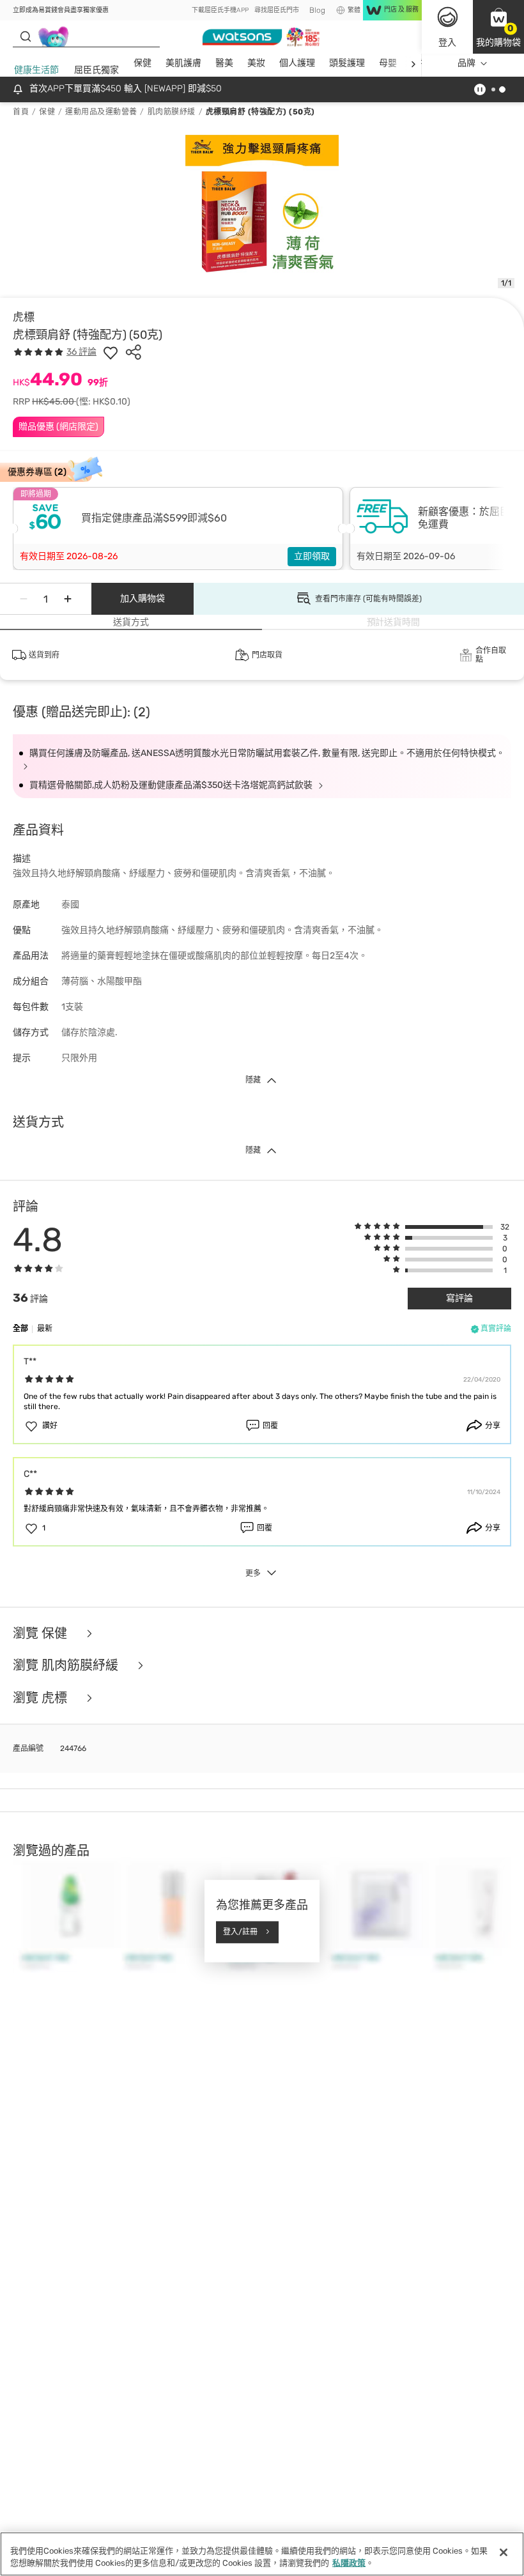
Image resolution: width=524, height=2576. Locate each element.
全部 (20, 1329)
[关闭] (504, 2552)
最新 (45, 1329)
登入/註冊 (240, 1932)
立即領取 (312, 556)
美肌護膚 (183, 63)
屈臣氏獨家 (96, 70)
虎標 (24, 317)
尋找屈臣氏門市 (277, 10)
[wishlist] (111, 352)
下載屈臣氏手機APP (220, 10)
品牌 (466, 63)
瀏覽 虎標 (42, 1698)
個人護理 (297, 63)
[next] (413, 64)
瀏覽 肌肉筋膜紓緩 (67, 1666)
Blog (317, 10)
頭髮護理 (347, 63)
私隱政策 (349, 2563)
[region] (262, 2554)
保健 (143, 63)
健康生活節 (36, 70)
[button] (498, 27)
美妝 (256, 63)
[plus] (68, 599)
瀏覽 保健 (42, 1634)
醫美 (224, 63)
